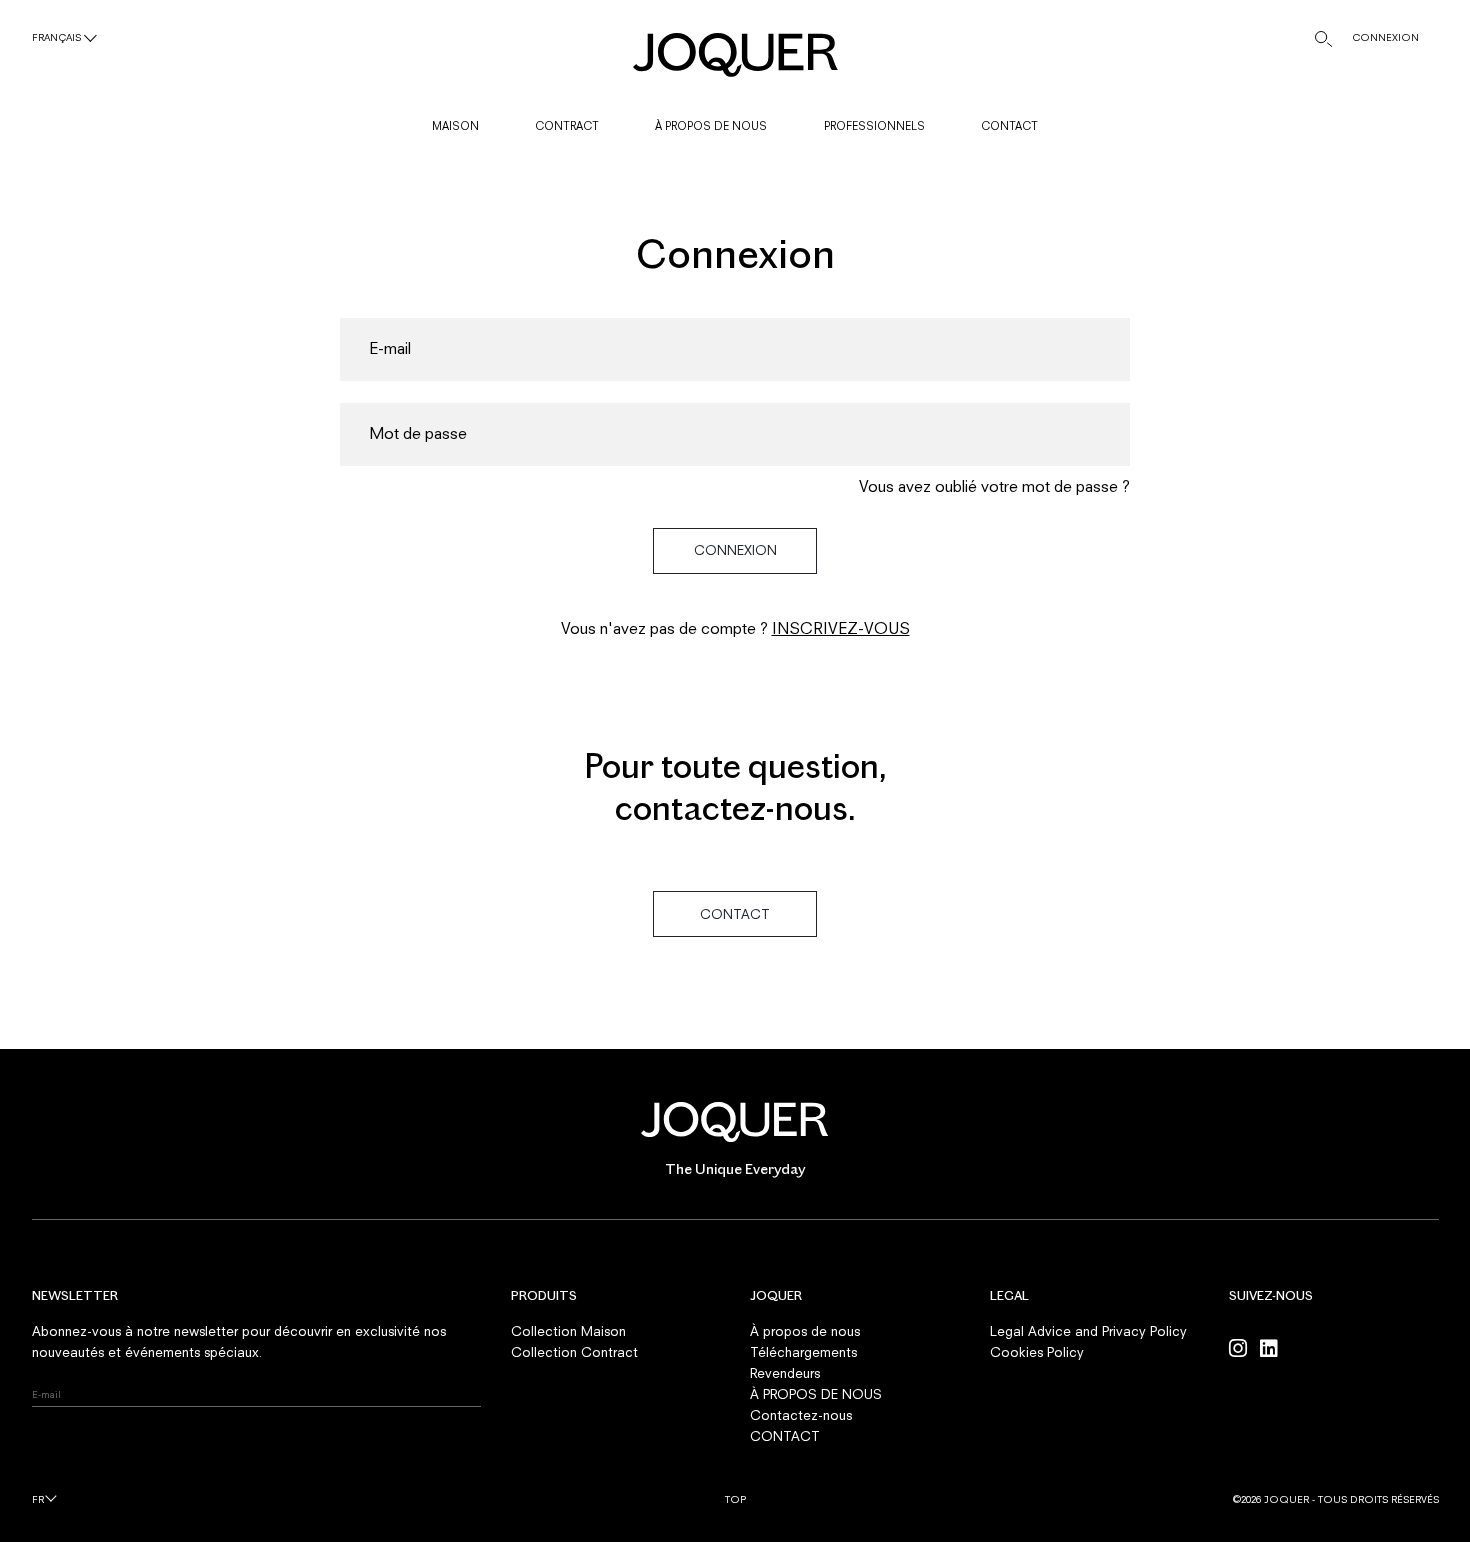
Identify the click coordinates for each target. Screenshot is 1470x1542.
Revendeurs (785, 1373)
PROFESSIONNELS (874, 125)
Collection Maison (568, 1331)
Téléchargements (803, 1352)
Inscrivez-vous (841, 628)
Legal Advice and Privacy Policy (1088, 1331)
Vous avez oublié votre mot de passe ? (994, 486)
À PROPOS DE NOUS (711, 125)
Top (735, 1499)
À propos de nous (805, 1331)
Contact (735, 914)
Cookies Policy (1037, 1352)
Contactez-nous (801, 1415)
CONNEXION (1385, 37)
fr (38, 1499)
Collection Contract (574, 1352)
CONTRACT (567, 125)
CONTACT (1009, 125)
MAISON (455, 125)
